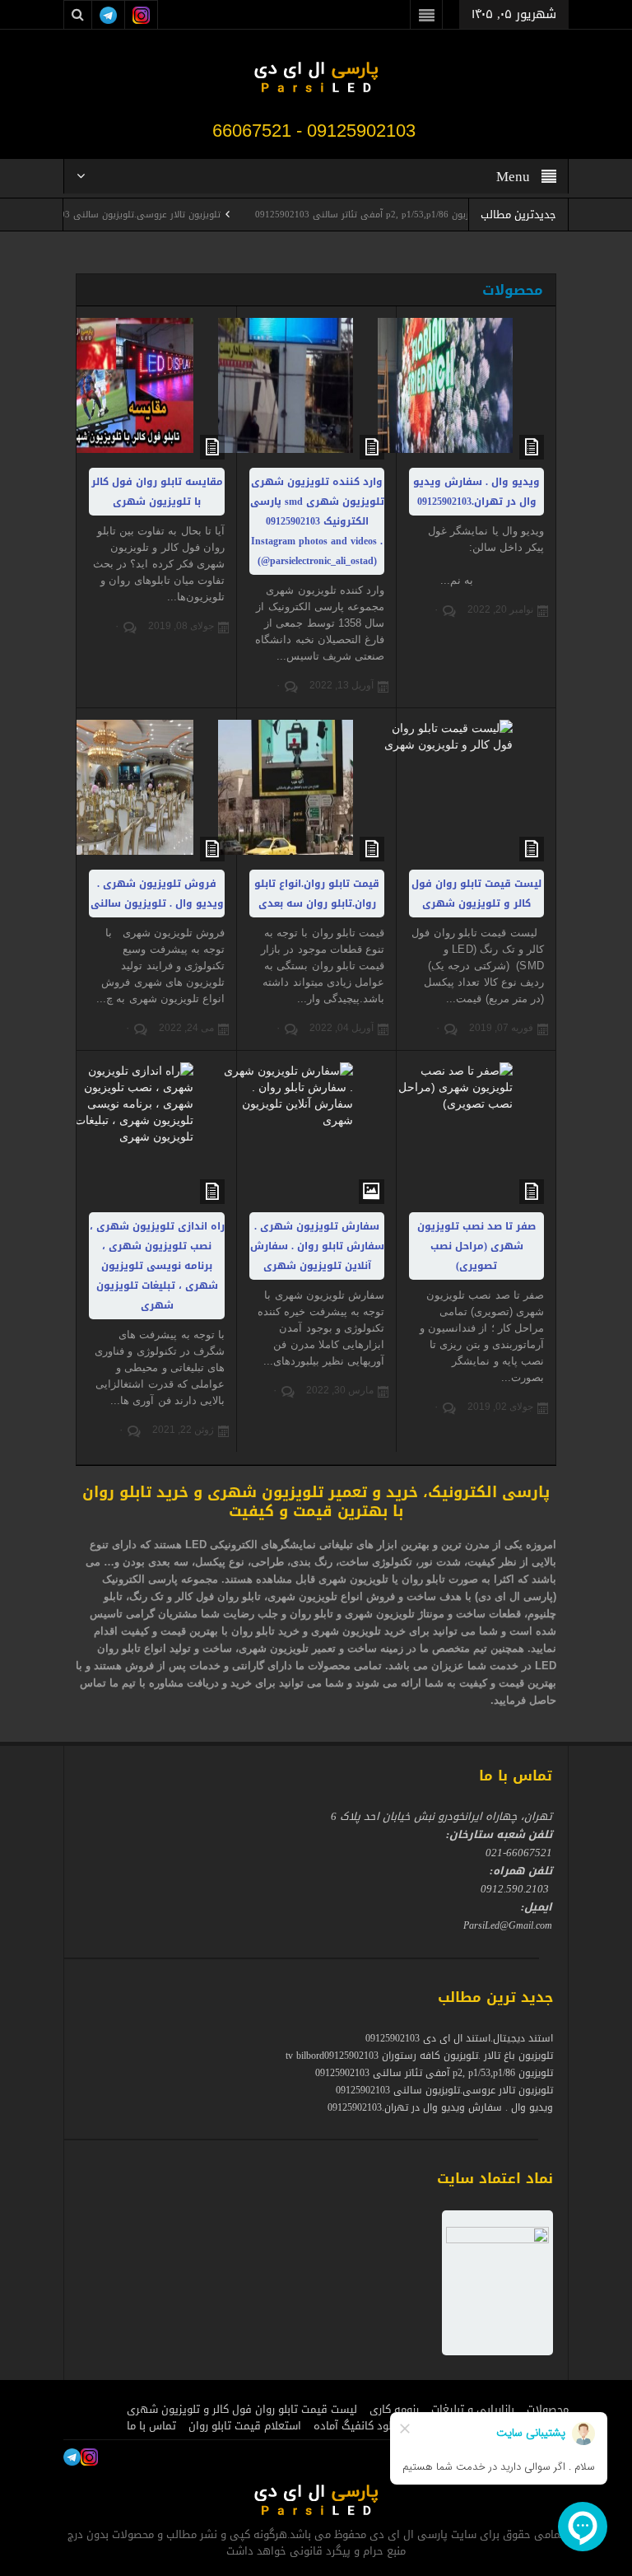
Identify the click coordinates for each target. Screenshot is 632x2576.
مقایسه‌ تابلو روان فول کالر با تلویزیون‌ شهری (157, 492)
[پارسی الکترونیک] (316, 79)
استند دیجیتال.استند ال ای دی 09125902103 (459, 2038)
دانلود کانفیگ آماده (359, 2426)
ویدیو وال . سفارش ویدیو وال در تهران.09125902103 (476, 492)
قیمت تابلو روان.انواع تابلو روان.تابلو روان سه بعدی (317, 894)
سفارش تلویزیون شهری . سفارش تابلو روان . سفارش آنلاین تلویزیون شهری (317, 1246)
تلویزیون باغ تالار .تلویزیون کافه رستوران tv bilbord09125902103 (419, 2056)
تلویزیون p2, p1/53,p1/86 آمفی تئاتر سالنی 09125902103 (411, 215)
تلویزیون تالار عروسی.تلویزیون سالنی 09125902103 (160, 215)
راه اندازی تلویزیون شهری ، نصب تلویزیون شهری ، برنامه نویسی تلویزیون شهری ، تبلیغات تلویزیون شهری (157, 1266)
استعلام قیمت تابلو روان (245, 2426)
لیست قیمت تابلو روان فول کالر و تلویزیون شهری (476, 894)
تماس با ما (151, 2426)
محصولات (513, 290)
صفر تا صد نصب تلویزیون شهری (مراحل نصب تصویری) (476, 1246)
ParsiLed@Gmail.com (508, 1925)
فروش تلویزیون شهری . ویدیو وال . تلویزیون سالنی (157, 894)
